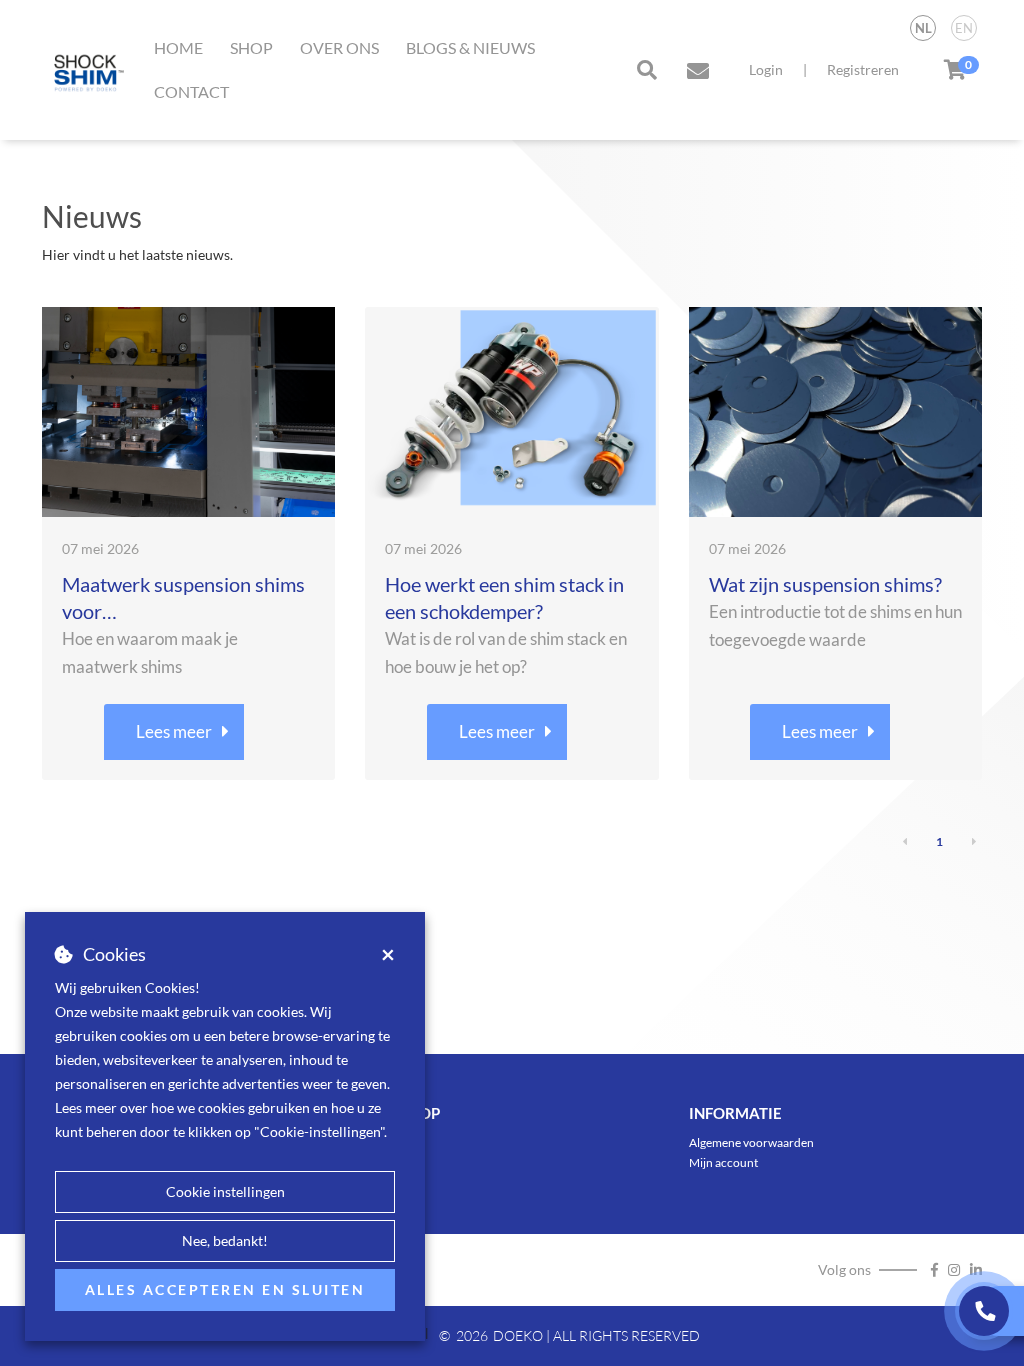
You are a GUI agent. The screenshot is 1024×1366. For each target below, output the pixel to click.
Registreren (863, 69)
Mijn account (723, 1162)
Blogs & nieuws (470, 47)
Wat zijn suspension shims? (825, 584)
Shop (251, 47)
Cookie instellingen (225, 1191)
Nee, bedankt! (225, 1240)
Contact (191, 91)
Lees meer (174, 731)
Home (178, 47)
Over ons (339, 47)
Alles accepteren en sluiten (225, 1289)
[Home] (85, 70)
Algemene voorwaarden (751, 1142)
